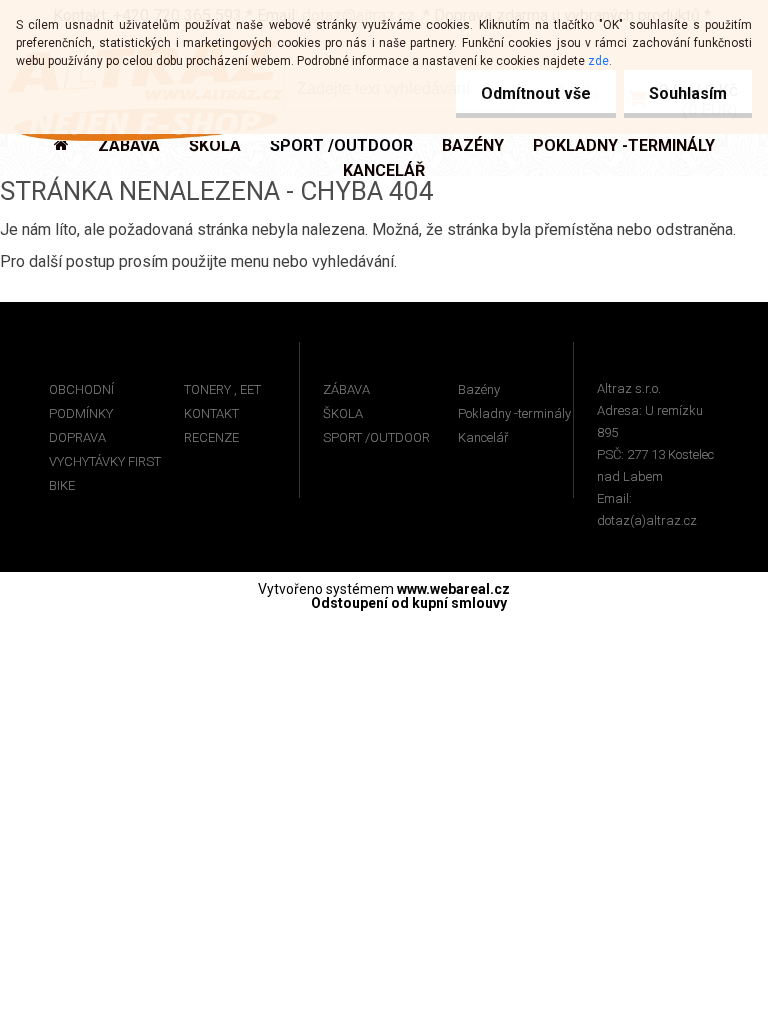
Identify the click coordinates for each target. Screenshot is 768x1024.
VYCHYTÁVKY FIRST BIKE (105, 473)
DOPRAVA (77, 437)
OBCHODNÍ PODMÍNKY (81, 401)
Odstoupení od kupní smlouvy (409, 603)
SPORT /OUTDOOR (376, 437)
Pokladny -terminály (514, 413)
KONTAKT (211, 413)
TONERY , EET (222, 389)
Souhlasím (688, 93)
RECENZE (211, 437)
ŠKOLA (343, 413)
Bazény (479, 389)
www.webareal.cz (453, 589)
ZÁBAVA (346, 389)
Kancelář (483, 437)
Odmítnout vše (536, 93)
